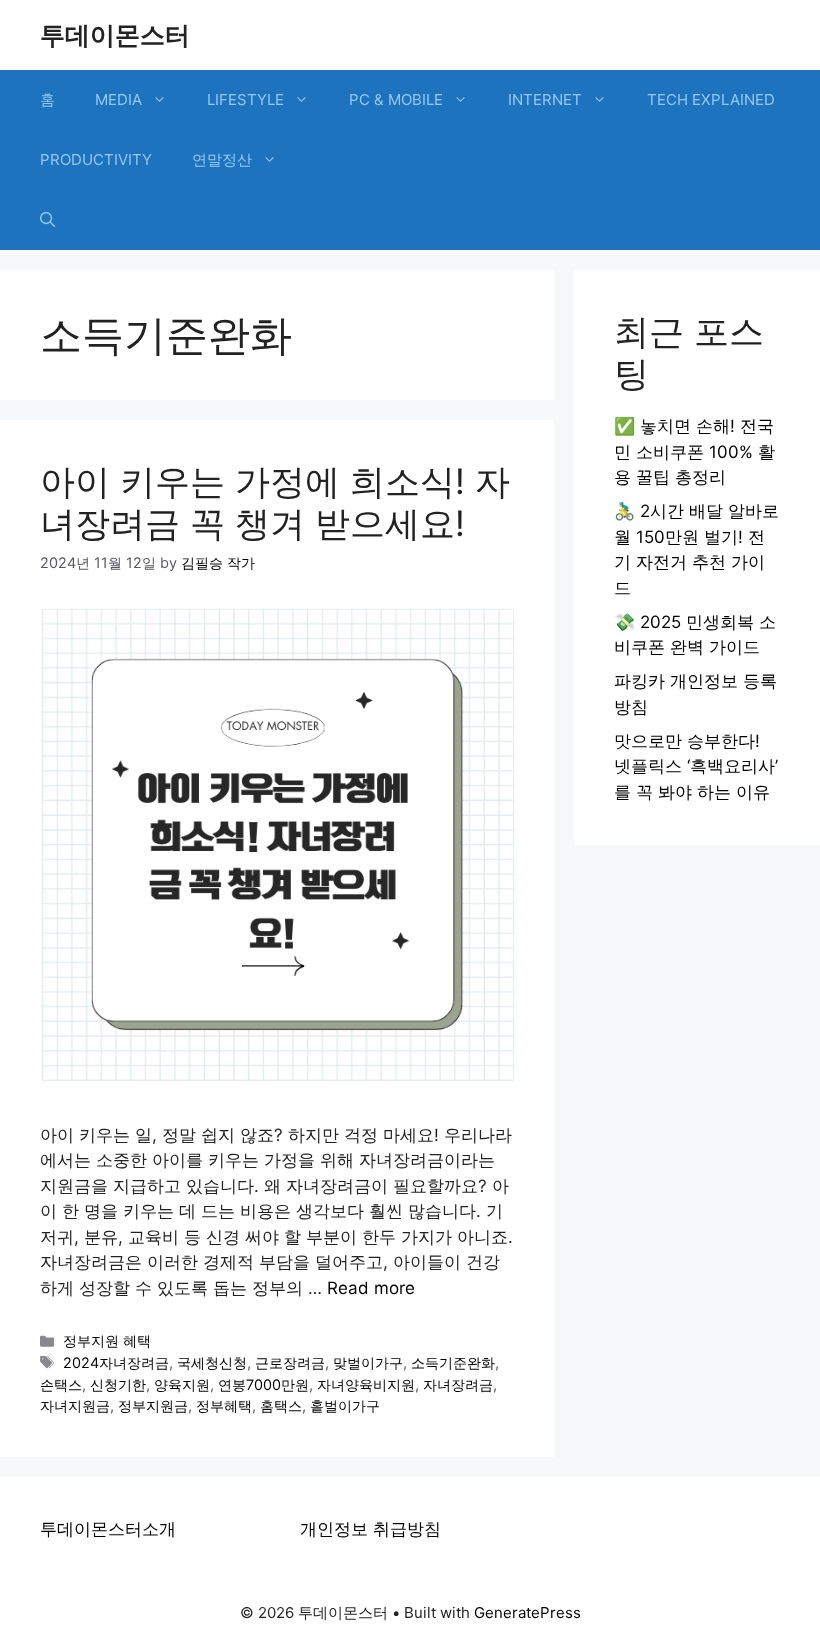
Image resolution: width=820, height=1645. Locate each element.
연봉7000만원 (263, 1384)
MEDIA (118, 99)
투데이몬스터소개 (108, 1529)
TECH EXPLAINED (711, 99)
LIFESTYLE (245, 99)
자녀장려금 (458, 1384)
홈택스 (281, 1405)
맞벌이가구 (368, 1362)
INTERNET (545, 99)
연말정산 (222, 159)
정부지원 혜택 (107, 1340)
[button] (47, 220)
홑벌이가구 (345, 1405)
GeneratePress (527, 1612)
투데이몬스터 (115, 35)
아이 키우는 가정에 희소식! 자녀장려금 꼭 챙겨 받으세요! (275, 502)
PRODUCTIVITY (96, 159)
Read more (371, 1288)
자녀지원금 (75, 1405)
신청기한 (118, 1384)
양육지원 (182, 1384)
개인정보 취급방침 (370, 1529)
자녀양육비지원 (366, 1384)
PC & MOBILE (396, 99)
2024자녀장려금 (116, 1362)
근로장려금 (290, 1362)
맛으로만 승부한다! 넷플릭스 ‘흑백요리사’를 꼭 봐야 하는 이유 (696, 766)
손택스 (61, 1384)
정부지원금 (153, 1405)
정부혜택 (224, 1405)
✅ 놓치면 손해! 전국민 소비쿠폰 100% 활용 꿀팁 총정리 (694, 451)
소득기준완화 (453, 1362)
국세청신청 (212, 1362)
